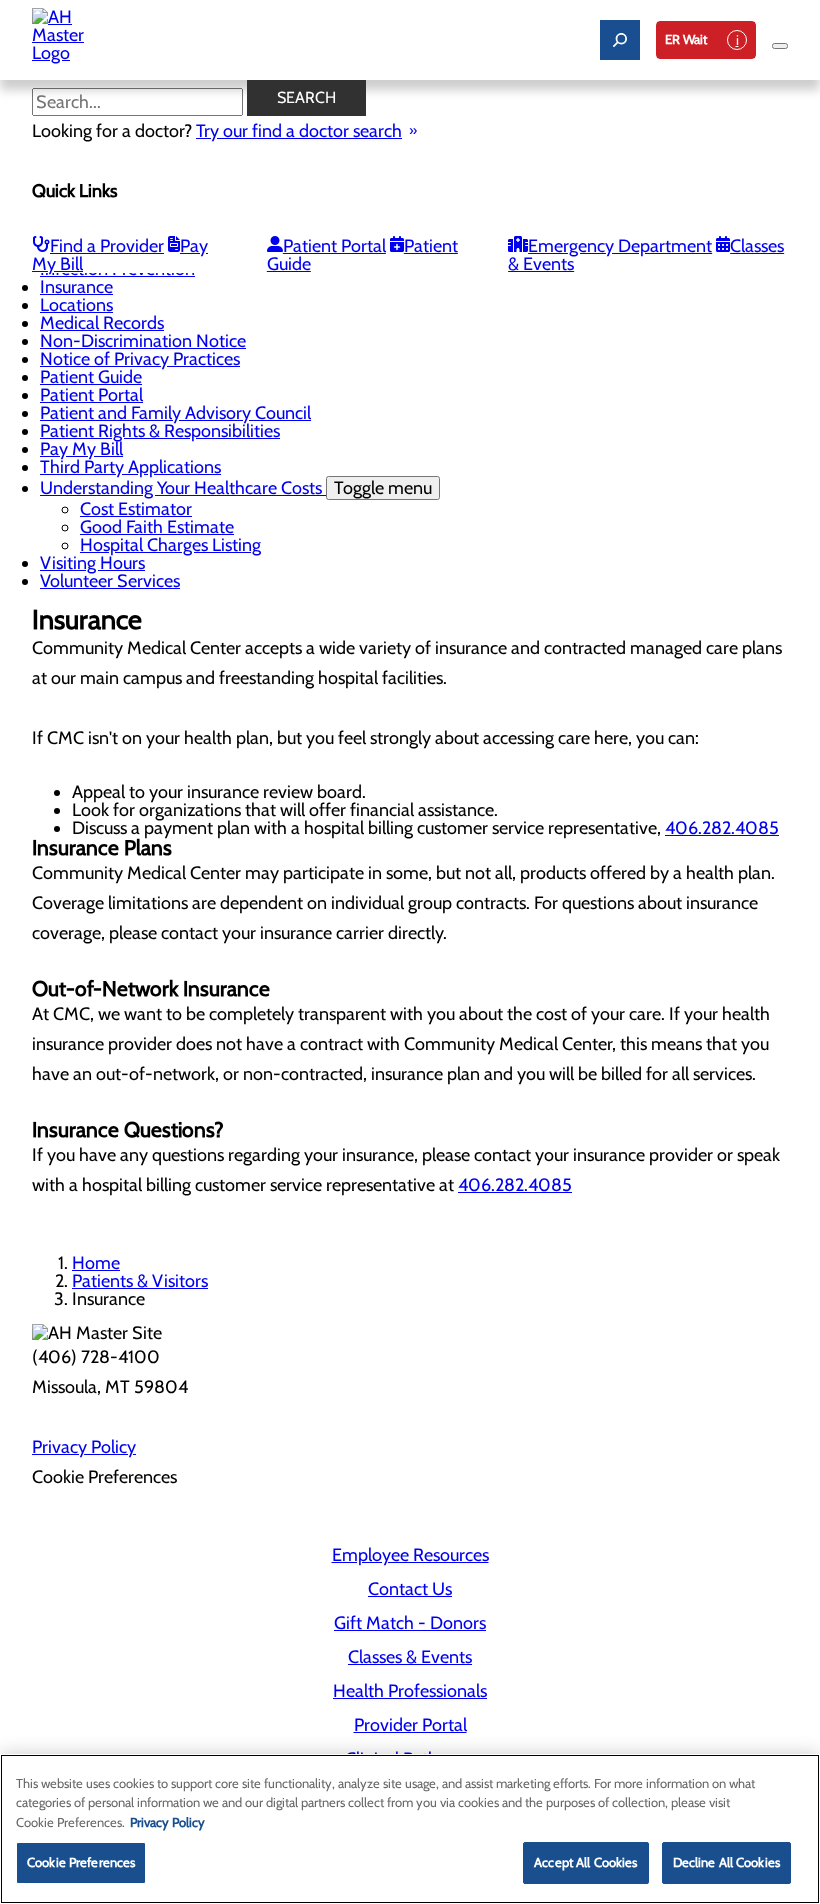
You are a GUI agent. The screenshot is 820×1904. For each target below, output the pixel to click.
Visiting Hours (92, 563)
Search (306, 97)
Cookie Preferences (81, 1862)
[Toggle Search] (620, 40)
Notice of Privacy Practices (140, 359)
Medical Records (102, 323)
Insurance (76, 287)
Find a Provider (107, 246)
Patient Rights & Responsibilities (160, 431)
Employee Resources (410, 1555)
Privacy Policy (84, 1447)
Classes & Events (410, 1657)
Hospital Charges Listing (170, 545)
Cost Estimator (136, 509)
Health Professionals (410, 1691)
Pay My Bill (81, 449)
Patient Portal (334, 246)
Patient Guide (91, 377)
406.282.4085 (722, 828)
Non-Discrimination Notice (143, 341)
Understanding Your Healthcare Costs (236, 488)
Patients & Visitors (140, 1281)
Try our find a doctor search (299, 131)
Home (96, 1263)
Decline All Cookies (726, 1862)
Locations (76, 305)
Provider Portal (410, 1725)
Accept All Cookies (585, 1862)
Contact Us (410, 1589)
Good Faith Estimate (157, 527)
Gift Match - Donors (410, 1623)
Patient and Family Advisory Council (175, 413)
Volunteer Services (110, 581)
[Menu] (780, 46)
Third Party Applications (130, 467)
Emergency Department (620, 246)
